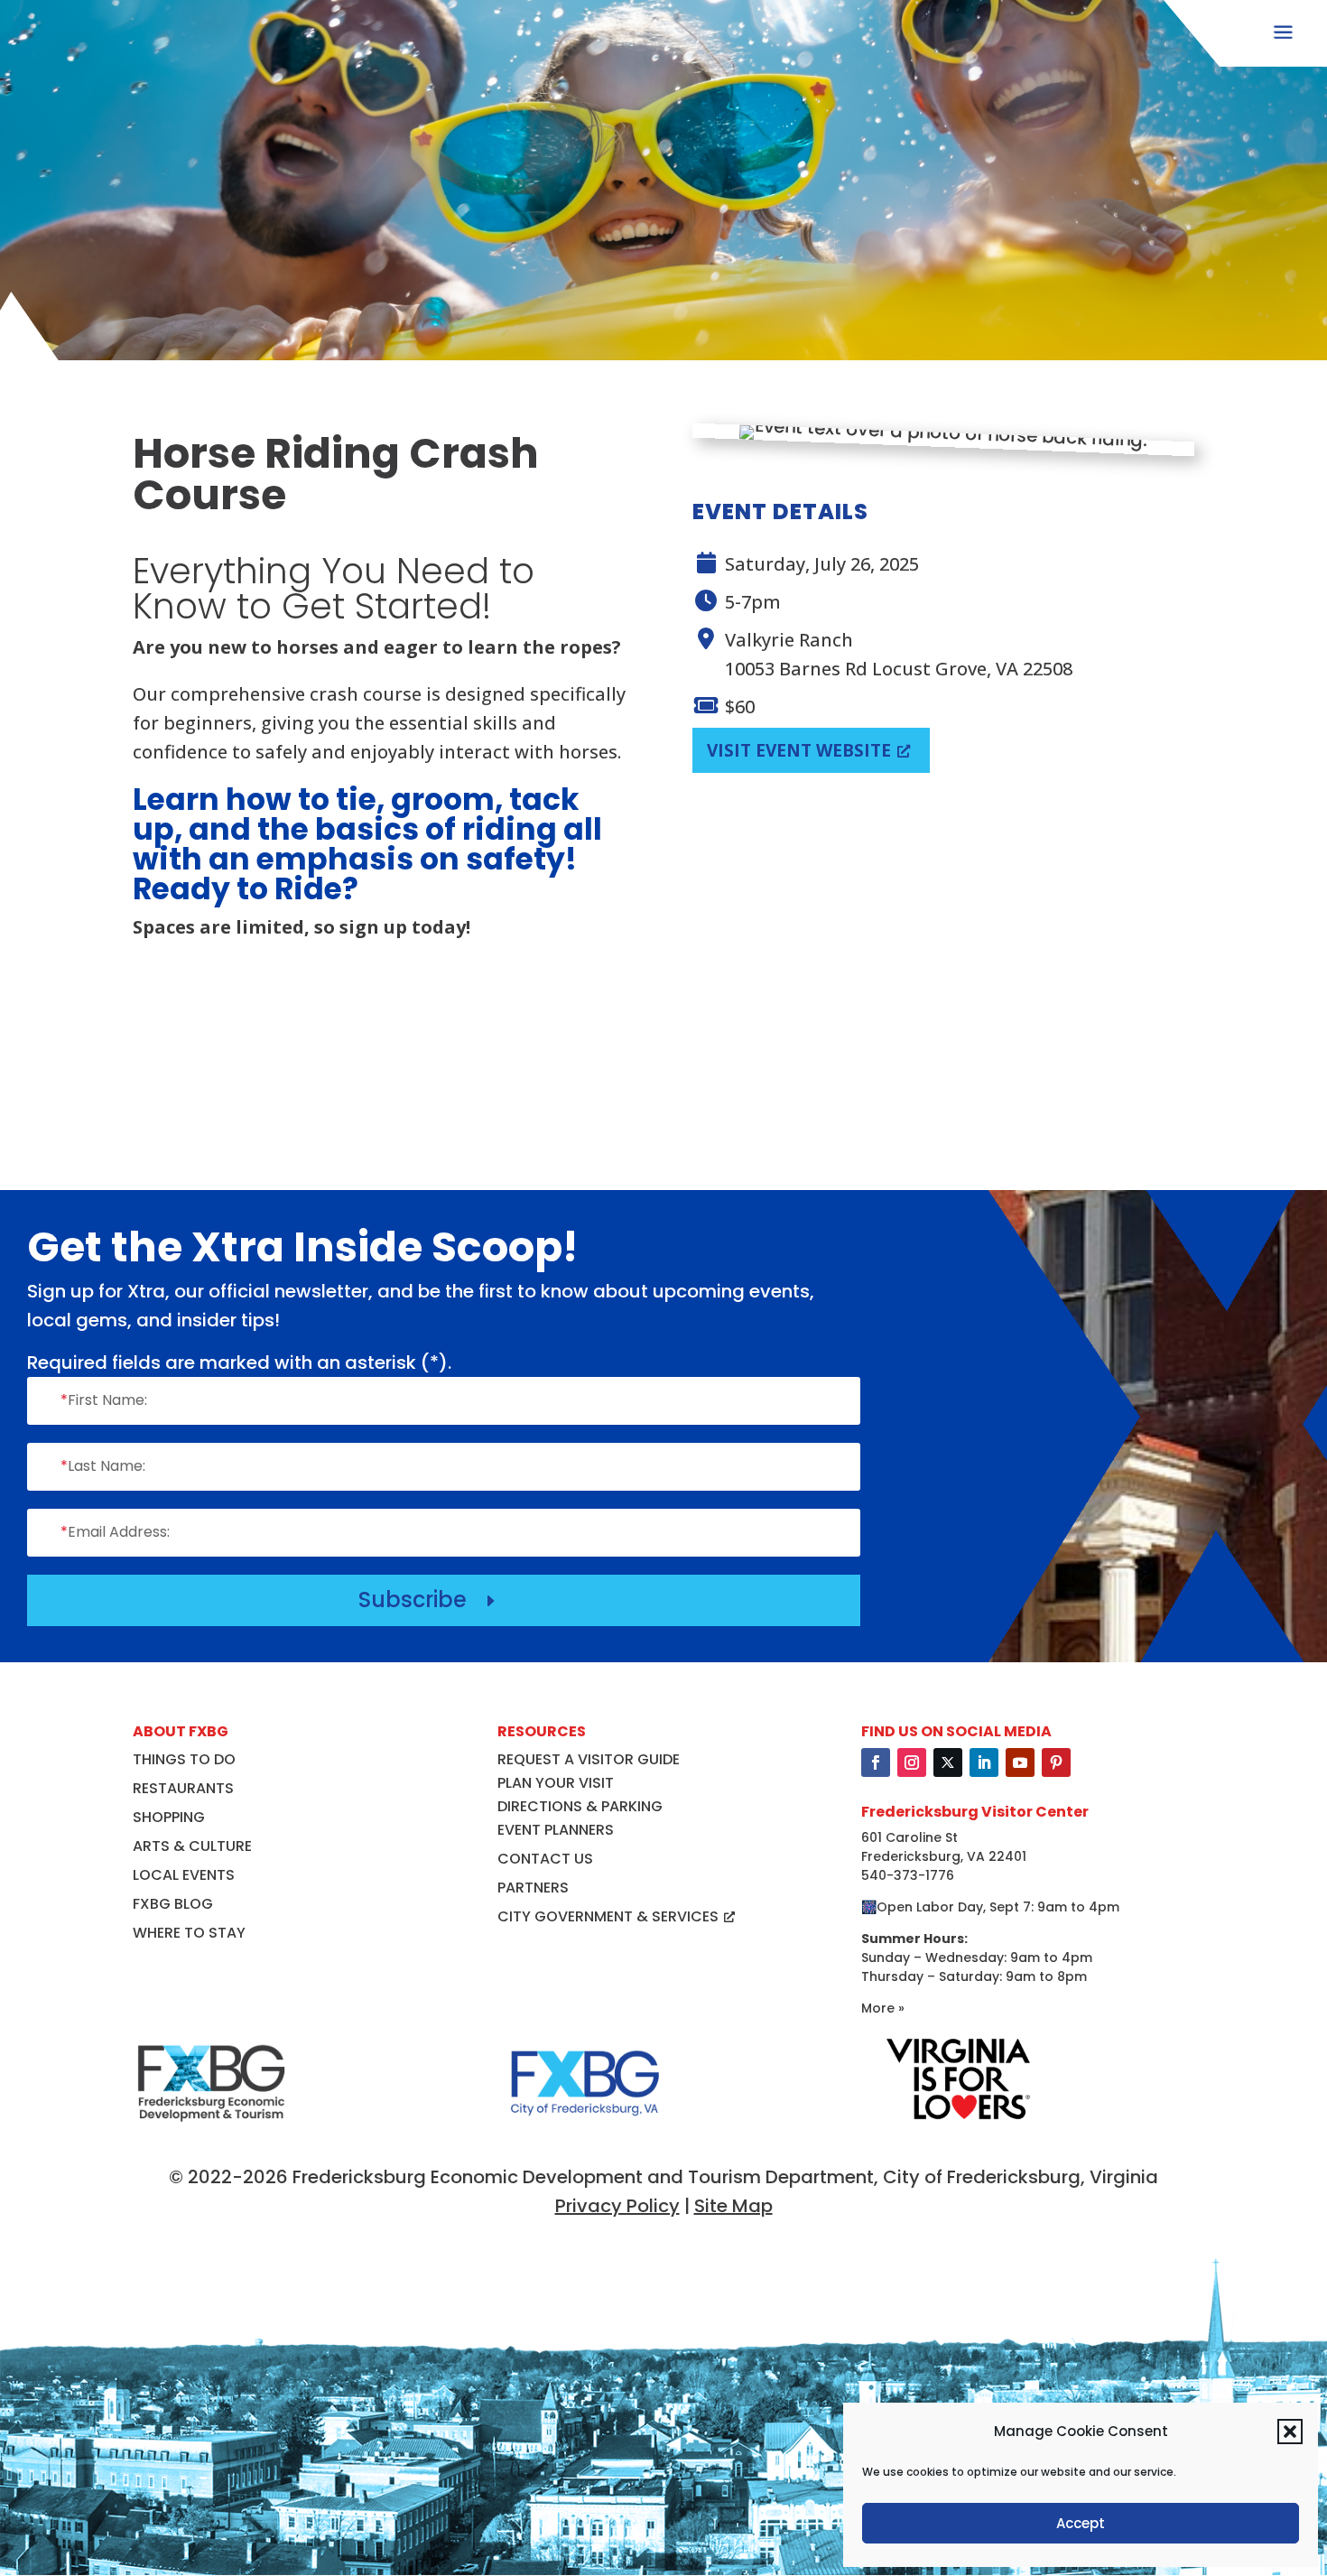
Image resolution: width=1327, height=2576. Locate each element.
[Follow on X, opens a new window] (948, 1762)
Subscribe (429, 1600)
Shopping (169, 1817)
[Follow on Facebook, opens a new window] (876, 1762)
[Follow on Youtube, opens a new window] (1020, 1762)
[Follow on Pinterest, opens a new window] (1056, 1762)
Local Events (184, 1875)
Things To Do (184, 1759)
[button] (1290, 2432)
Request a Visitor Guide (589, 1759)
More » (883, 2008)
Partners (533, 1888)
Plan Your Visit (556, 1783)
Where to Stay (189, 1933)
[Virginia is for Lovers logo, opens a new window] (958, 2120)
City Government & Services (608, 1916)
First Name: (104, 1400)
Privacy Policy (617, 2206)
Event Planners (556, 1830)
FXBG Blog (173, 1904)
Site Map (733, 2206)
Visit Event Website (799, 750)
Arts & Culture (192, 1846)
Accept (1081, 2523)
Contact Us (545, 1859)
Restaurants (183, 1788)
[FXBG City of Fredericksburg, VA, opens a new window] (585, 2130)
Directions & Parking (580, 1806)
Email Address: (115, 1532)
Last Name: (103, 1466)
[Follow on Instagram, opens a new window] (912, 1762)
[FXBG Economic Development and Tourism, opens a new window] (211, 2130)
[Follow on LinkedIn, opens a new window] (984, 1762)
